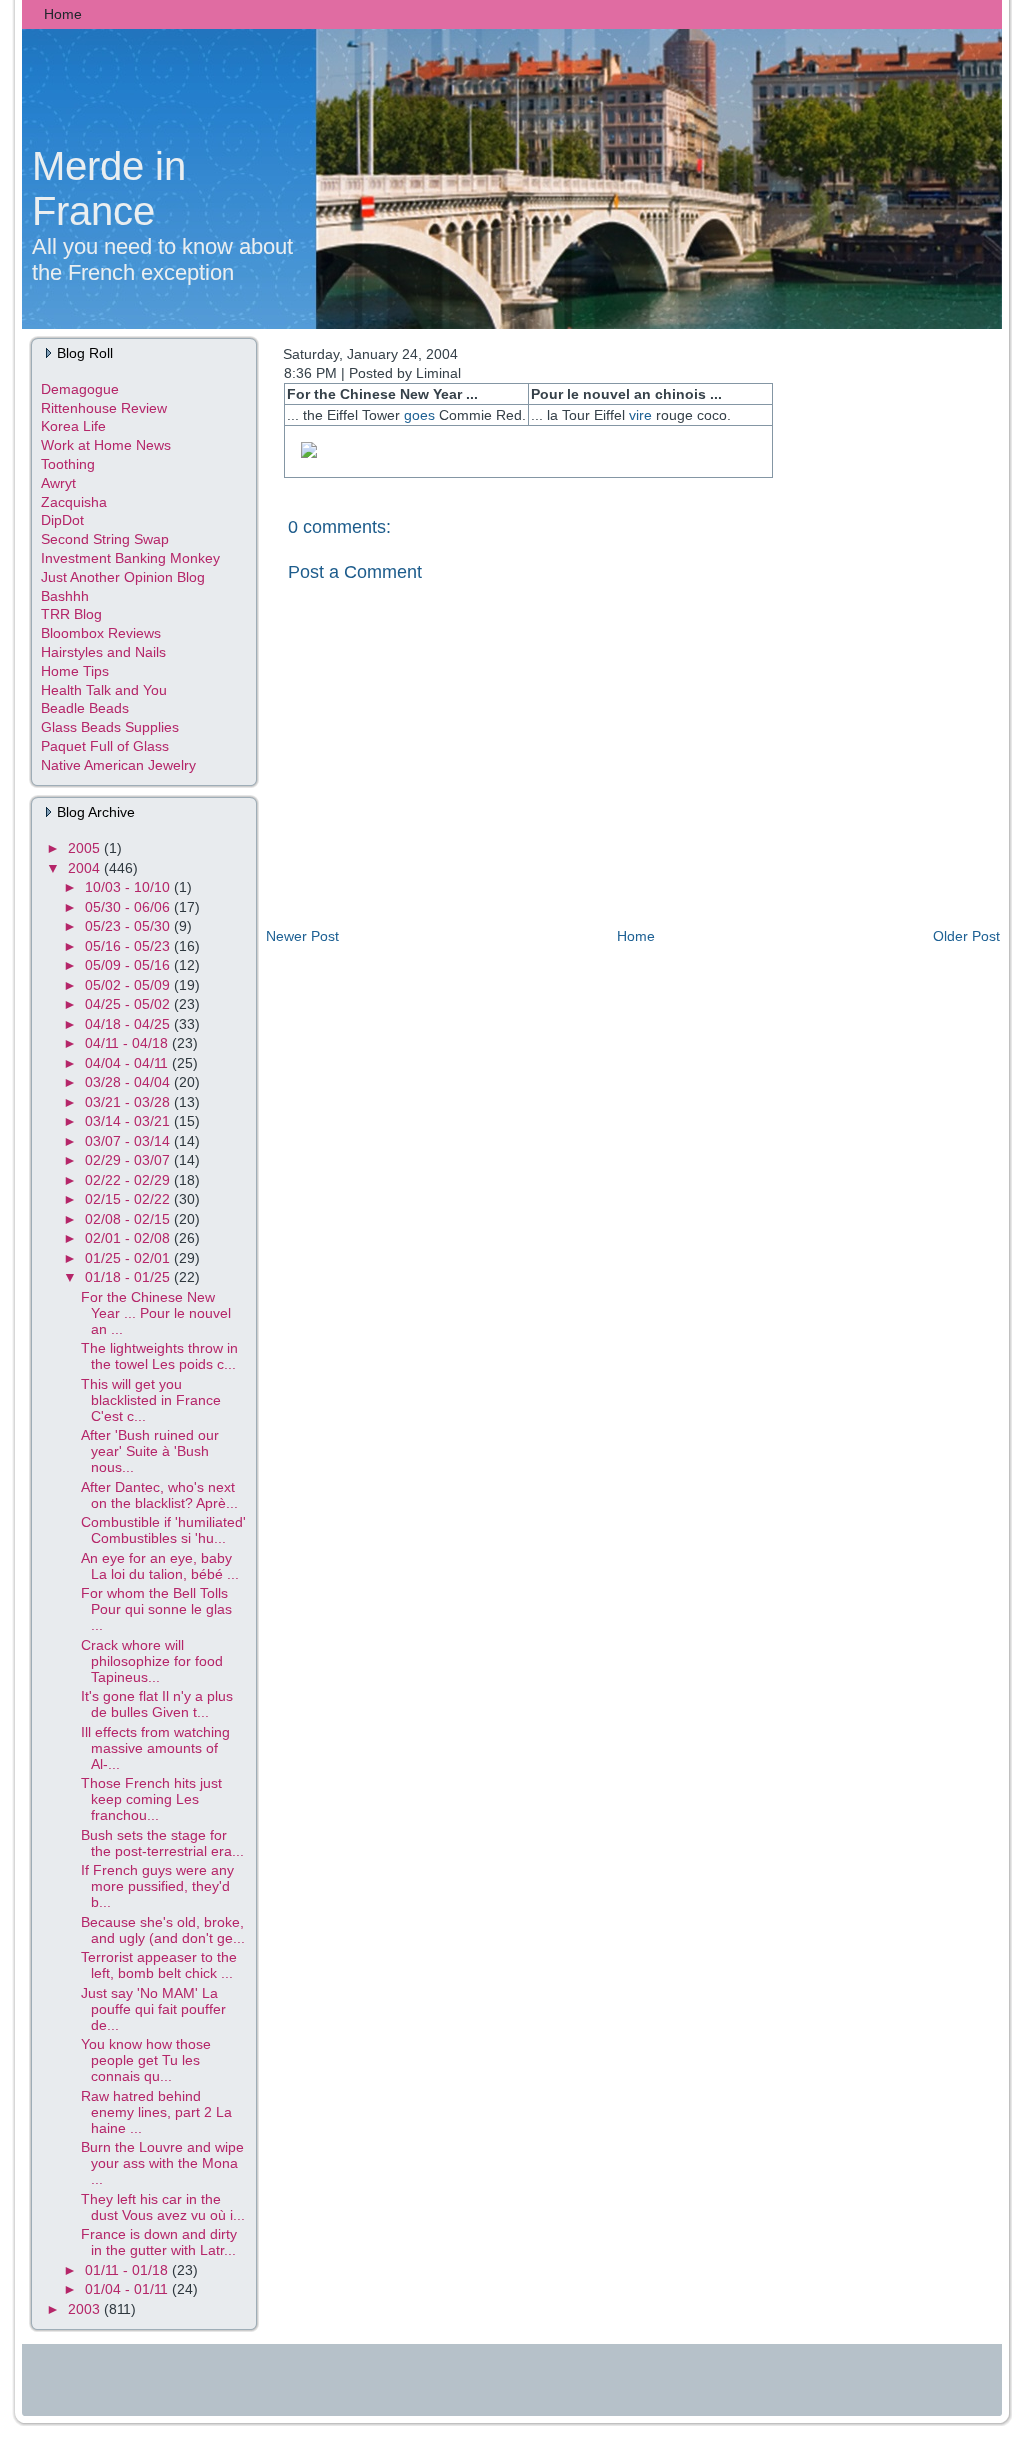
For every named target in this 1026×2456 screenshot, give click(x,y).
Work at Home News (106, 445)
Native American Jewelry (118, 765)
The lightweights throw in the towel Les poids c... (159, 1356)
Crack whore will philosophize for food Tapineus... (152, 1661)
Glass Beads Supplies (110, 727)
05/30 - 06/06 (129, 907)
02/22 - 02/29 (129, 1180)
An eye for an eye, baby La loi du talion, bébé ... (160, 1566)
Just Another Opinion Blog (123, 577)
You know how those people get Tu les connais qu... (146, 2060)
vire (640, 415)
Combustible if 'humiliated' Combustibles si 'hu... (163, 1530)
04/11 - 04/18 (128, 1043)
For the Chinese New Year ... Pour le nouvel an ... (156, 1313)
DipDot (62, 520)
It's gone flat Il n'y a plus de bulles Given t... (157, 1704)
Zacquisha (74, 502)
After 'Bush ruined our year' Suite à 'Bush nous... (150, 1451)
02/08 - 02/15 (129, 1219)
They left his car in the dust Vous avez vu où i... (163, 2207)
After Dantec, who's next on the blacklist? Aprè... (159, 1495)
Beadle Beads (85, 708)
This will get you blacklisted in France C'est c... (151, 1400)
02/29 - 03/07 (129, 1160)
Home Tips (75, 671)
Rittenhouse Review (104, 408)
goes (419, 415)
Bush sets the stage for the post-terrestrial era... (162, 1843)
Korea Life (73, 426)
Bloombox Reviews (101, 633)
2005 (86, 848)
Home (636, 936)
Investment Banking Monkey (130, 558)
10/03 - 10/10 (129, 887)
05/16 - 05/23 (129, 946)
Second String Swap (105, 539)
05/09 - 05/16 (129, 965)
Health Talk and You (104, 690)
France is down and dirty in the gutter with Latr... (159, 2242)
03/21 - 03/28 (129, 1102)
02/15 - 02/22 (129, 1199)
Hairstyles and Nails (103, 652)
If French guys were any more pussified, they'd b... (157, 1886)
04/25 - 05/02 (129, 1004)
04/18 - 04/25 (129, 1024)
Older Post (966, 936)
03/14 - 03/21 (129, 1121)
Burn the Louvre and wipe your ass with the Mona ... (162, 2163)
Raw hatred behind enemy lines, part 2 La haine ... (156, 2112)
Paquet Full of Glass (105, 746)
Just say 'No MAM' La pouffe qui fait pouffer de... (153, 2009)
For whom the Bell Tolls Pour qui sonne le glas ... (156, 1609)
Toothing (68, 464)
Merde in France (109, 188)
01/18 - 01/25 (129, 1277)
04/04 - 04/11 (128, 1063)
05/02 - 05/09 (129, 985)
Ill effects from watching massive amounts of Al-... (155, 1748)
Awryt (58, 483)
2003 (86, 2309)
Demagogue (80, 389)
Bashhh (65, 596)
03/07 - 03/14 (129, 1141)
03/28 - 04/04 (129, 1082)
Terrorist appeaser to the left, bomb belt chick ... (159, 1965)
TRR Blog (71, 614)
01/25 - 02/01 (129, 1258)
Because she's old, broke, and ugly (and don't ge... (163, 1930)
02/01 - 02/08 (129, 1238)
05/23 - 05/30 (129, 926)
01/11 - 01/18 (128, 2270)
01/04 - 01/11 (128, 2289)
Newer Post (302, 936)
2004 (86, 868)
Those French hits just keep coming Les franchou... (151, 1799)
